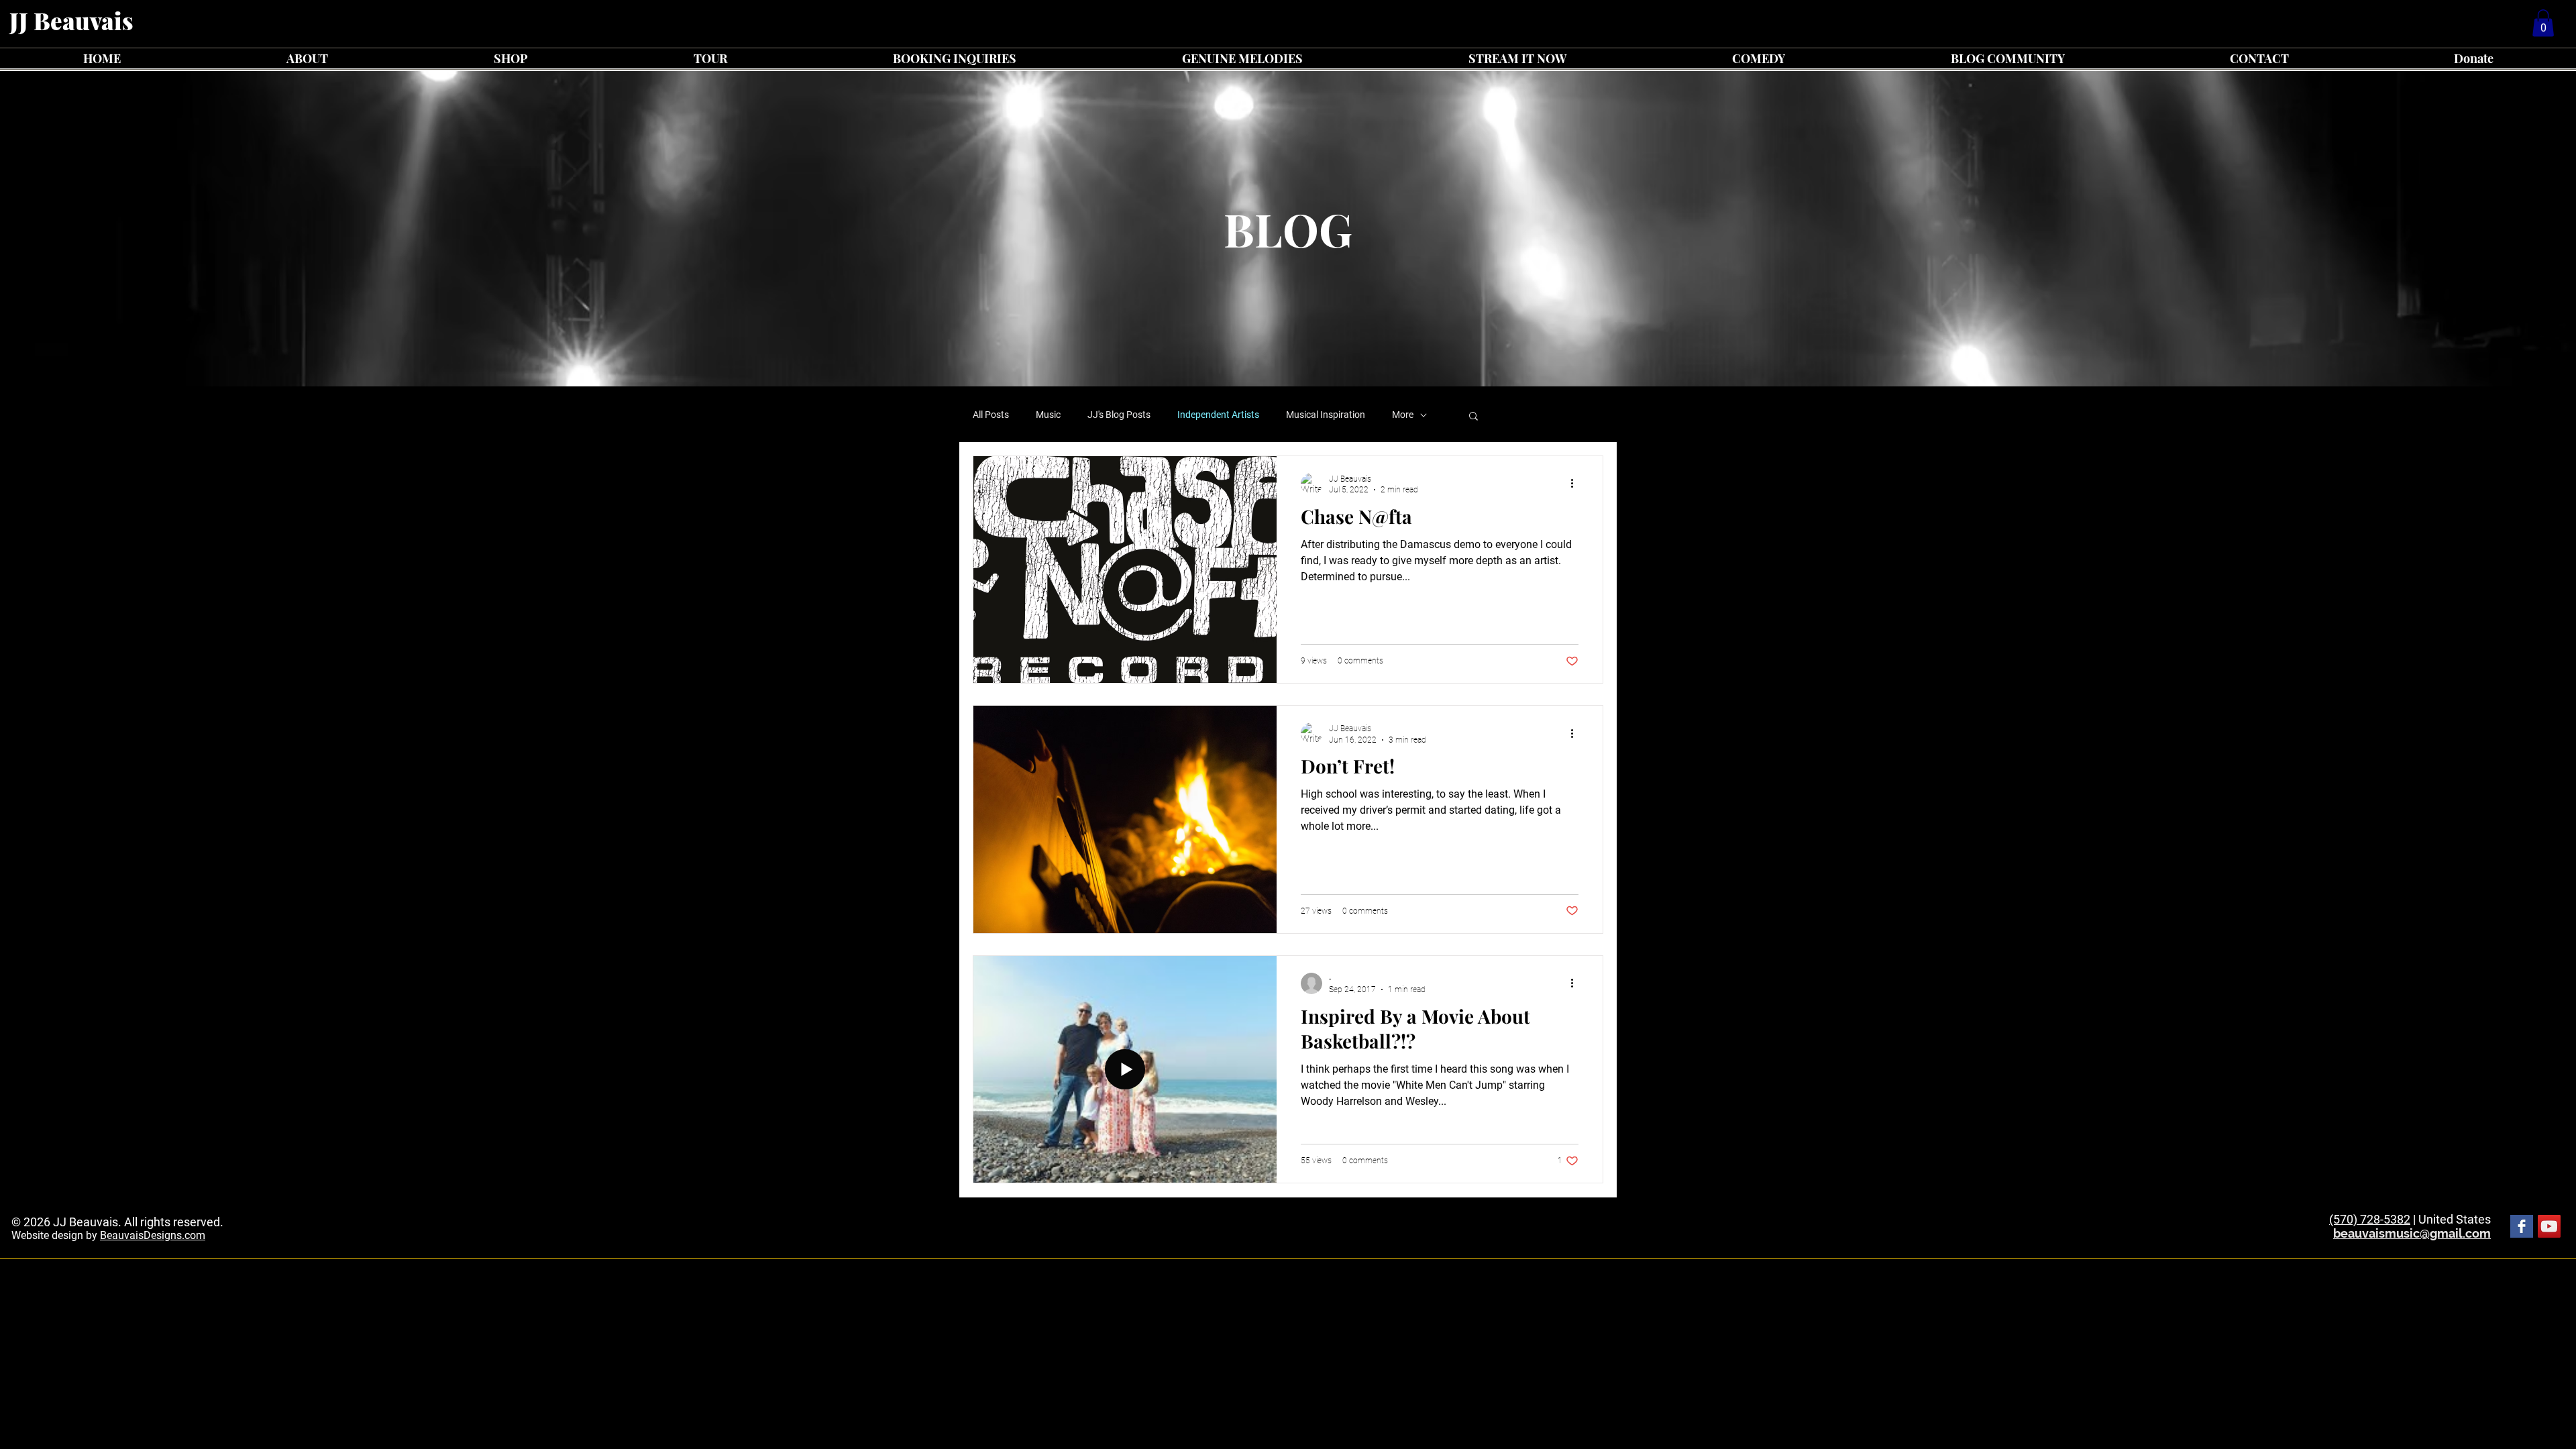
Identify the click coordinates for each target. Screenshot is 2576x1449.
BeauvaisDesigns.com (153, 1235)
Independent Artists (1218, 415)
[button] (2543, 23)
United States (2455, 1219)
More (1403, 415)
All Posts (991, 415)
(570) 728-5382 (2370, 1219)
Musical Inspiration (1326, 415)
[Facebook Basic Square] (2522, 1226)
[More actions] (1576, 484)
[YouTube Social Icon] (2549, 1226)
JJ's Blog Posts (1119, 415)
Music (1048, 415)
